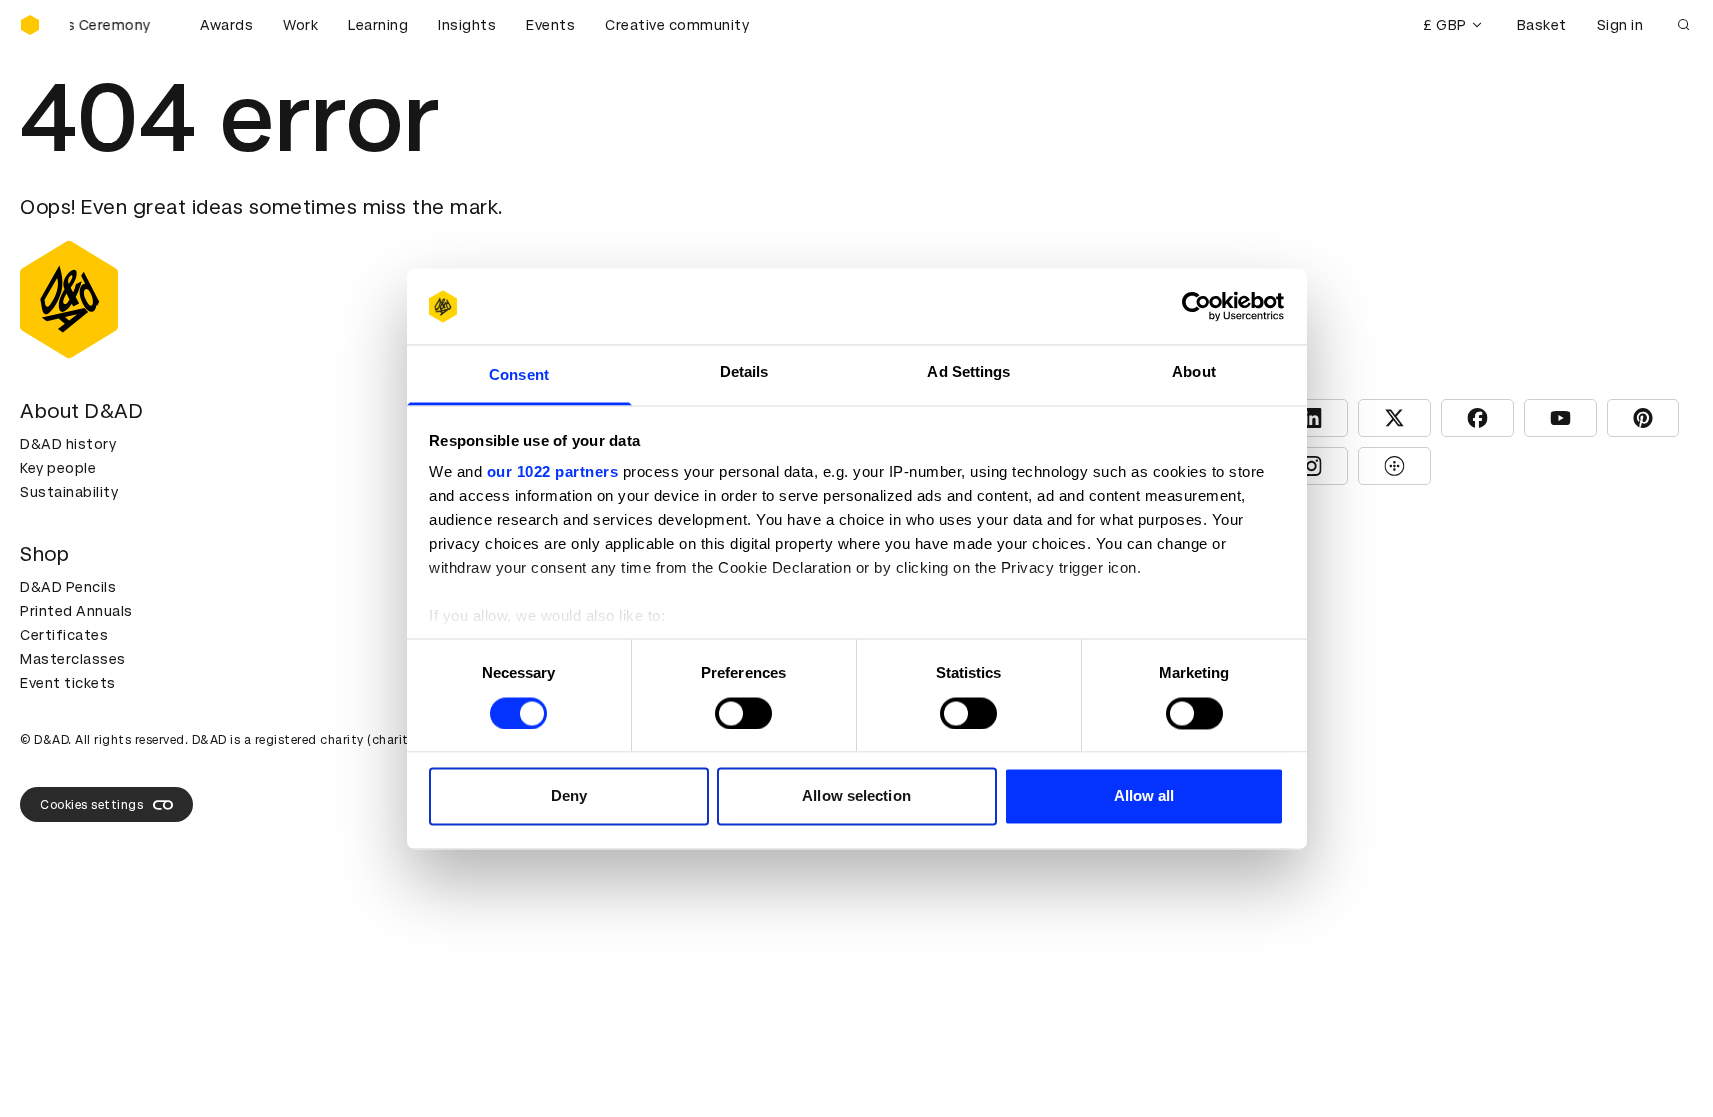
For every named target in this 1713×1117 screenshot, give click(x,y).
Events (550, 25)
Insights (467, 25)
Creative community (677, 25)
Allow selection (856, 796)
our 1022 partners (553, 472)
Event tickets (68, 683)
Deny (569, 796)
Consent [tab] (519, 375)
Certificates (64, 635)
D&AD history (68, 444)
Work (300, 25)
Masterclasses (73, 659)
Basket (1542, 25)
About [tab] (1194, 372)
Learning (378, 25)
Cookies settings (91, 805)
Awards (226, 25)
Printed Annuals (76, 611)
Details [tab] (744, 372)
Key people (58, 468)
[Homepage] (30, 25)
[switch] (743, 713)
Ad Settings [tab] (968, 372)
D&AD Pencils (68, 587)
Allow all (1144, 796)
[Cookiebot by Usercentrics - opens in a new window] (1196, 306)
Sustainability (69, 492)
